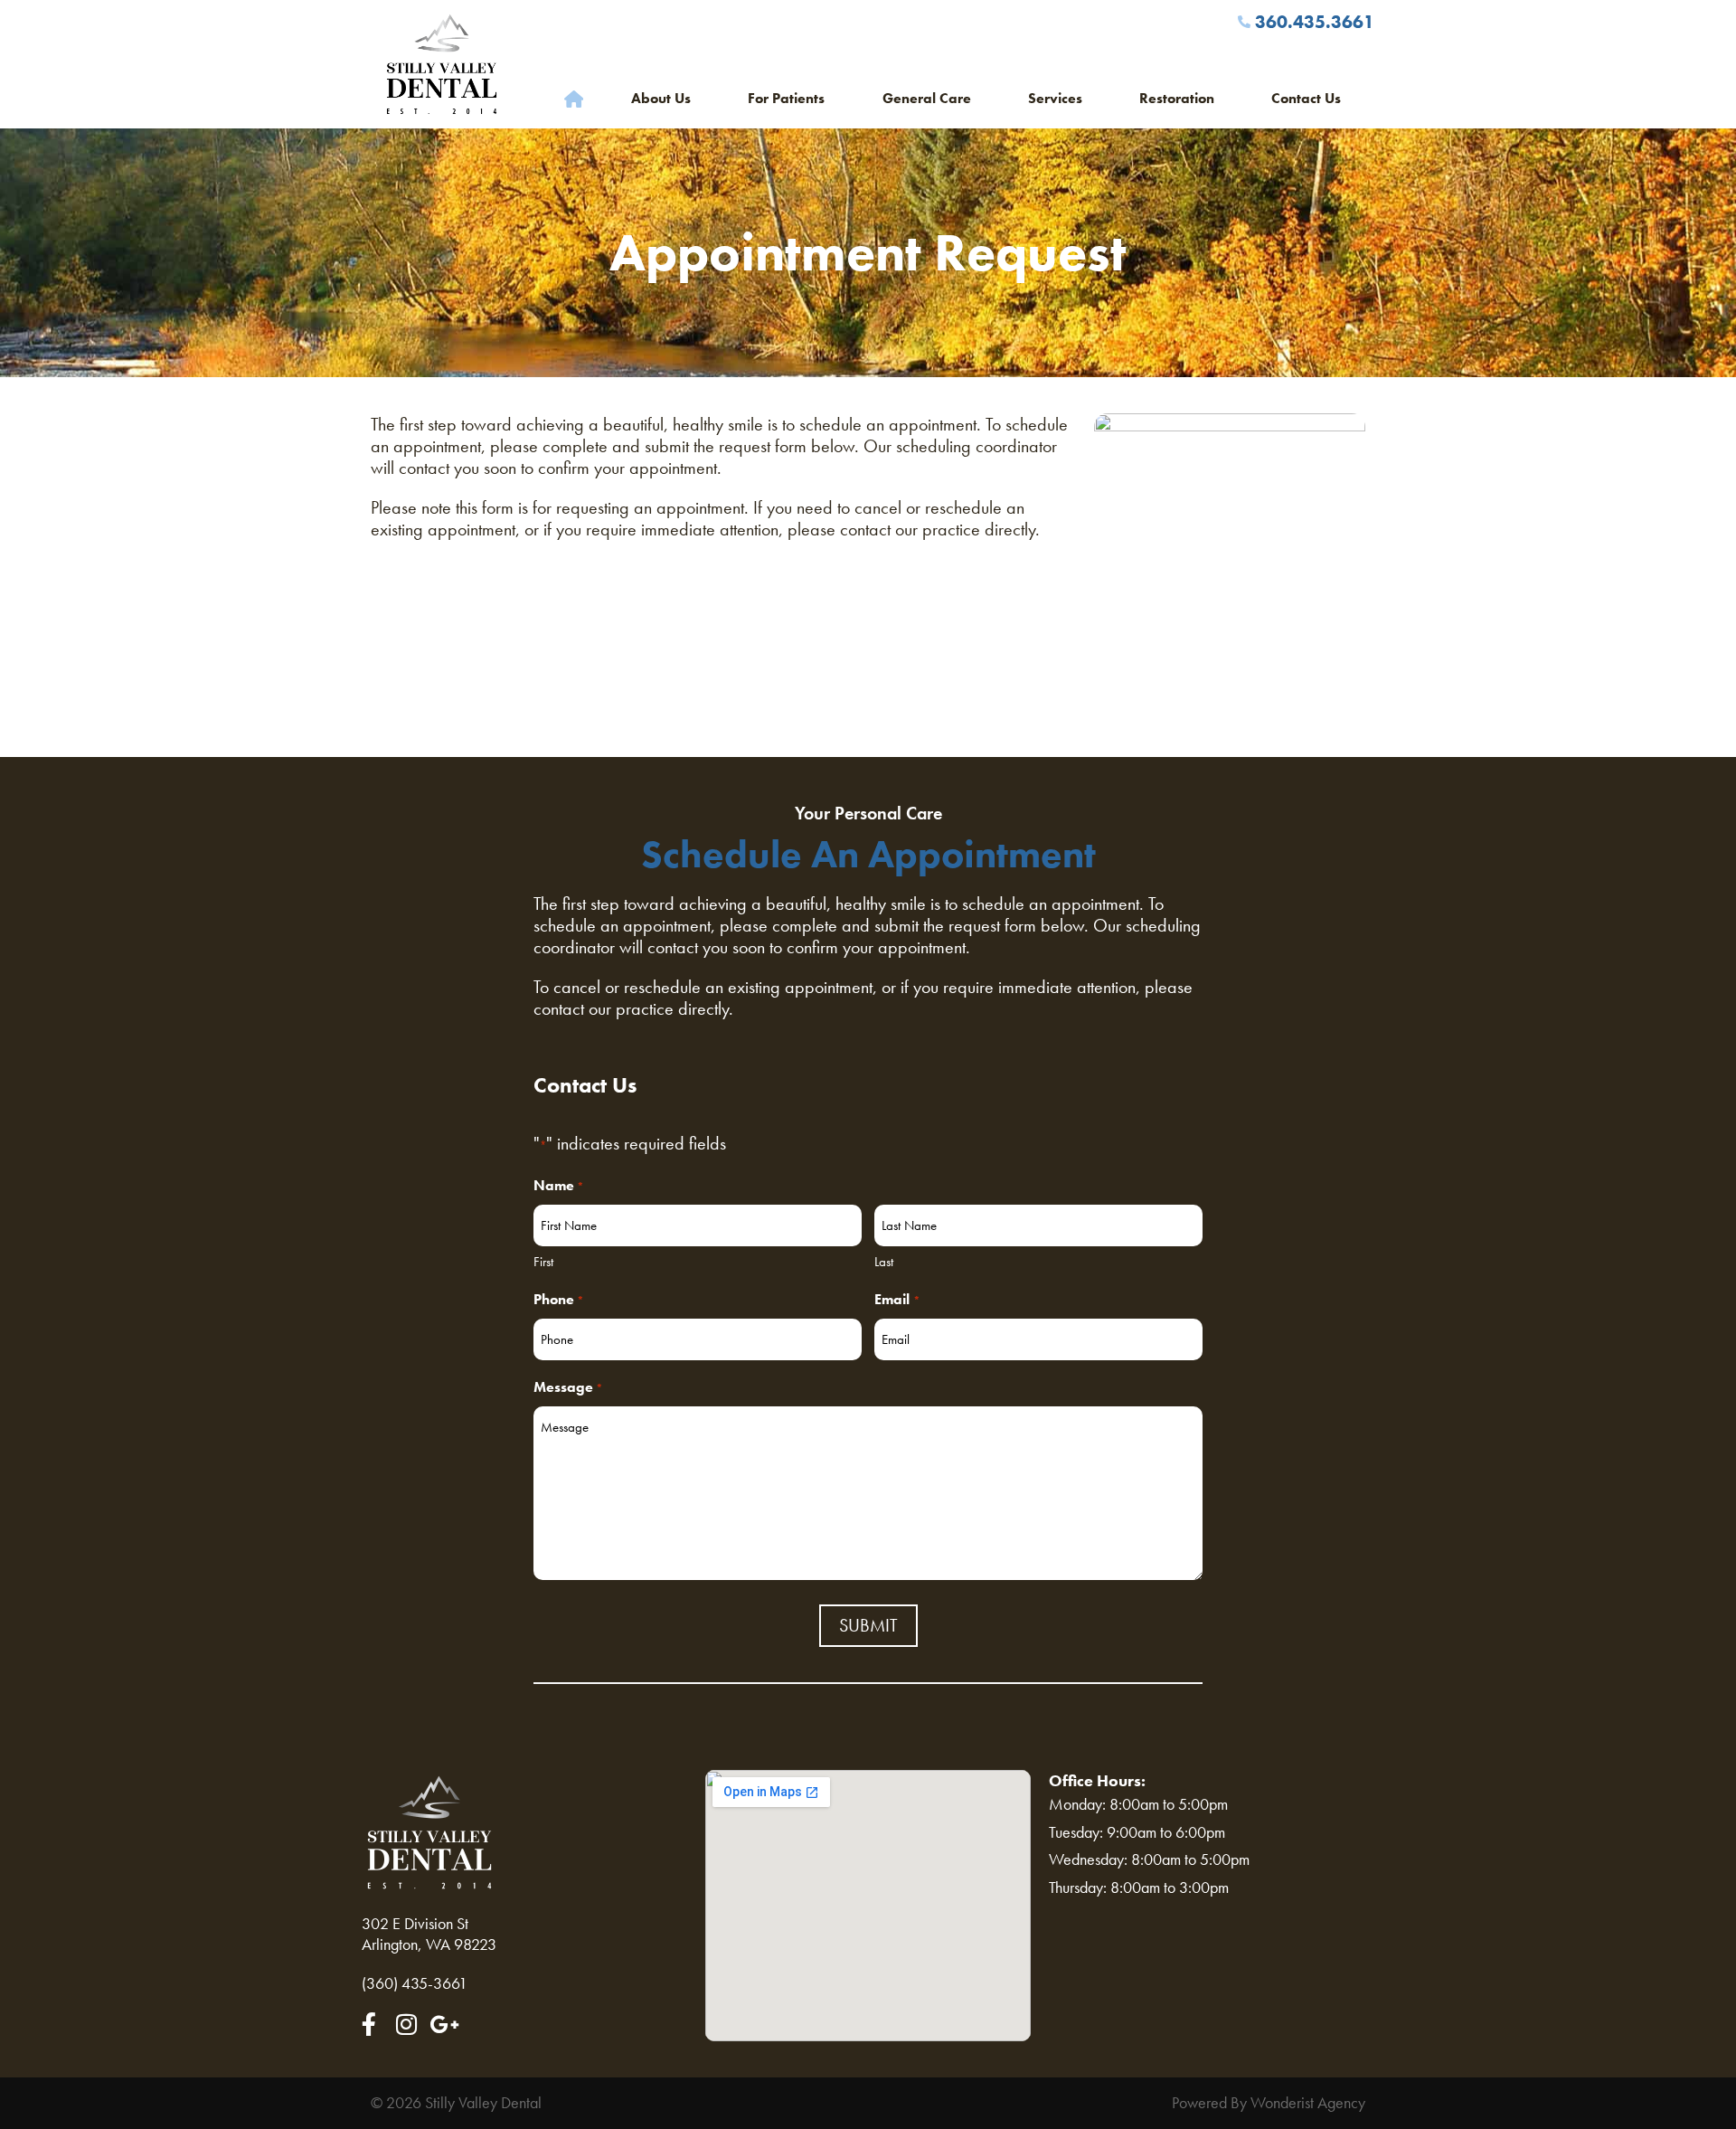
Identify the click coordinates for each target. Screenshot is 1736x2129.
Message (568, 1387)
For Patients (786, 98)
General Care (927, 98)
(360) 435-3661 (415, 1983)
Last (884, 1262)
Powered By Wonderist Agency (1269, 2103)
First (543, 1262)
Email (897, 1299)
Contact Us (1306, 98)
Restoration (1177, 98)
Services (1055, 98)
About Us (661, 98)
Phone (559, 1299)
